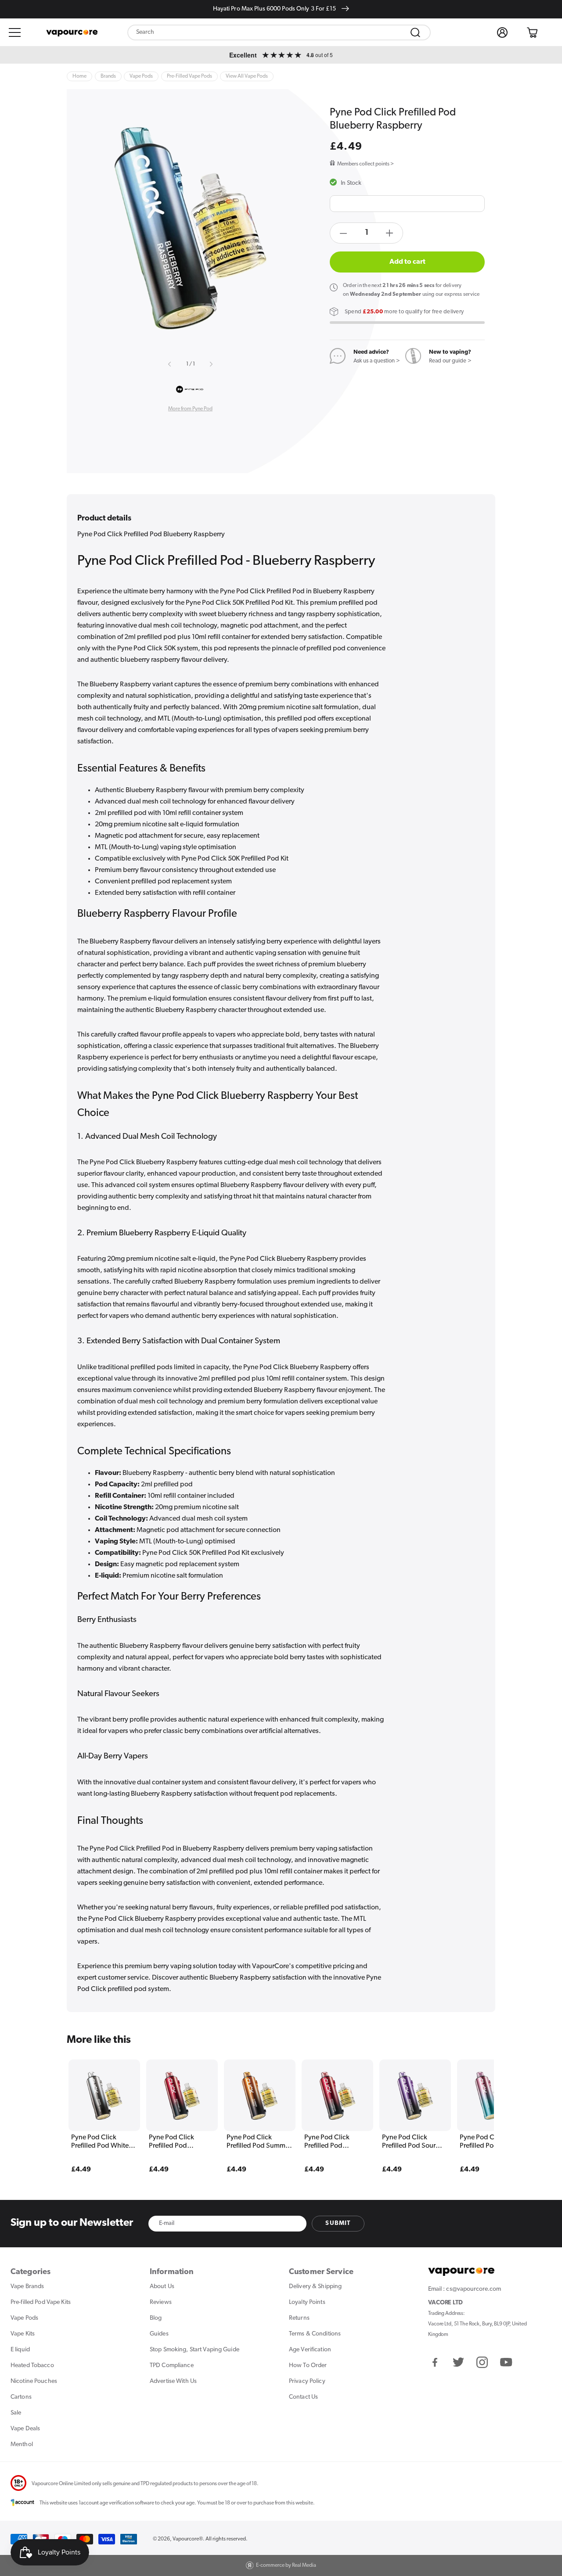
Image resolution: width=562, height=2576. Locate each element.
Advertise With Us (173, 2381)
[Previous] (92, 2103)
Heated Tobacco (32, 2366)
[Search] (415, 32)
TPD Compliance (172, 2366)
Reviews (161, 2302)
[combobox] (279, 32)
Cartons (21, 2397)
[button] (15, 32)
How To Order (308, 2366)
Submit (338, 2223)
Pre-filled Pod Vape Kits (41, 2302)
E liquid (20, 2350)
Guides (159, 2334)
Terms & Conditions (315, 2334)
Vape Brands (27, 2287)
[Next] (470, 2103)
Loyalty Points (307, 2302)
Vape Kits (23, 2334)
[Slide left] (170, 364)
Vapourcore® (188, 2539)
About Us (162, 2287)
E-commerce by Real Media (286, 2565)
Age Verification (310, 2350)
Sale (16, 2413)
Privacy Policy (307, 2381)
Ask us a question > (377, 361)
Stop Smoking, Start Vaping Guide (195, 2350)
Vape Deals (25, 2429)
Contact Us (303, 2397)
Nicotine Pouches (34, 2381)
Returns (299, 2318)
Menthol (22, 2445)
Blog (156, 2318)
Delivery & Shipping (315, 2287)
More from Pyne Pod (190, 409)
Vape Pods (24, 2318)
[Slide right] (211, 364)
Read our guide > (450, 361)
